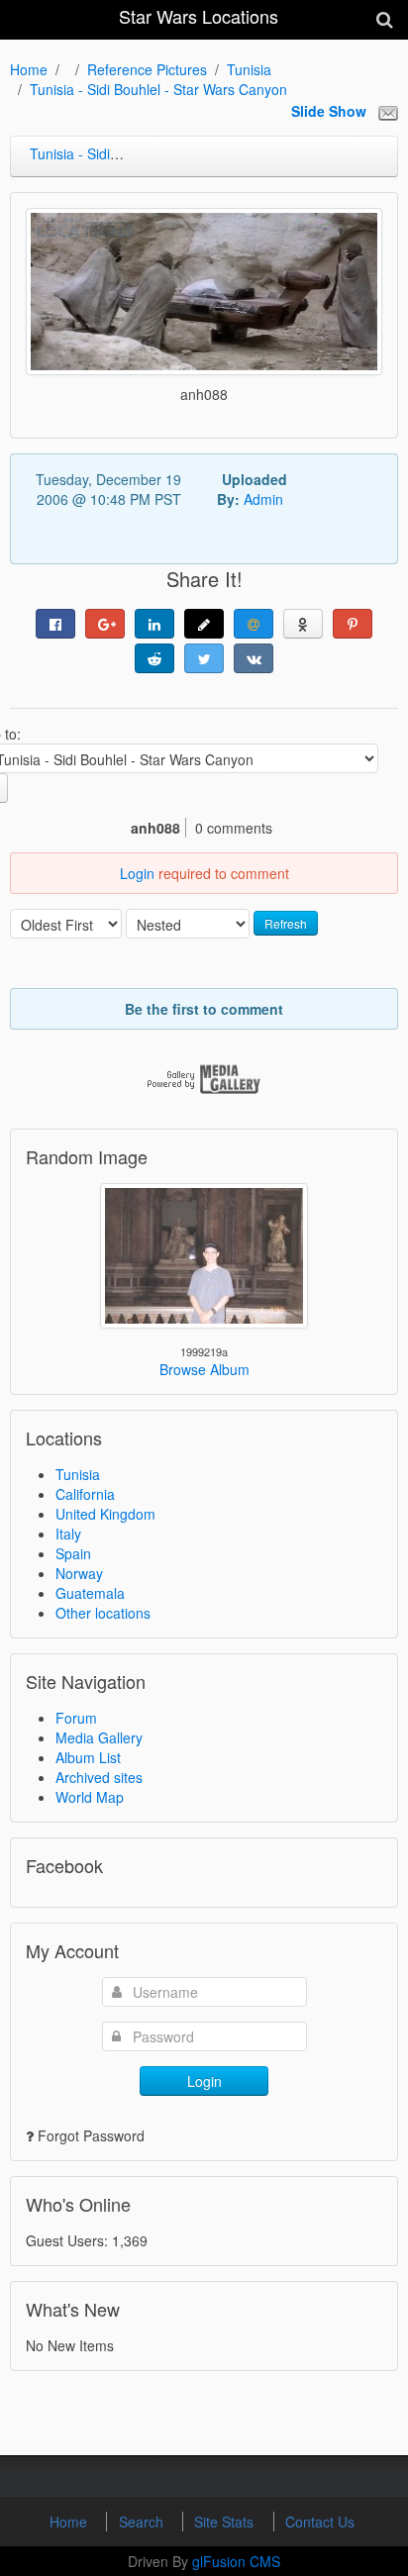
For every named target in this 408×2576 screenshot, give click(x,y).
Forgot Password (91, 2135)
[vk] (254, 658)
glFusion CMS (236, 2561)
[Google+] (105, 624)
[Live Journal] (204, 624)
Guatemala (90, 1593)
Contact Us (320, 2522)
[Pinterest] (353, 624)
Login (137, 873)
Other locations (103, 1613)
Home (29, 69)
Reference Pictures (147, 69)
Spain (73, 1553)
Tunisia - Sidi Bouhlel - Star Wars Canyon (158, 89)
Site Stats (226, 2522)
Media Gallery (99, 1737)
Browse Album (204, 1369)
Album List (88, 1757)
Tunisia (249, 69)
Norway (79, 1573)
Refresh (286, 923)
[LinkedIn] (154, 624)
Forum (76, 1718)
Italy (68, 1534)
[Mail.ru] (254, 624)
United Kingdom (105, 1514)
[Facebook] (55, 624)
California (85, 1494)
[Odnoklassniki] (303, 624)
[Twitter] (204, 658)
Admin (263, 499)
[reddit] (154, 658)
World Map (90, 1797)
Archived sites (99, 1777)
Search (143, 2522)
